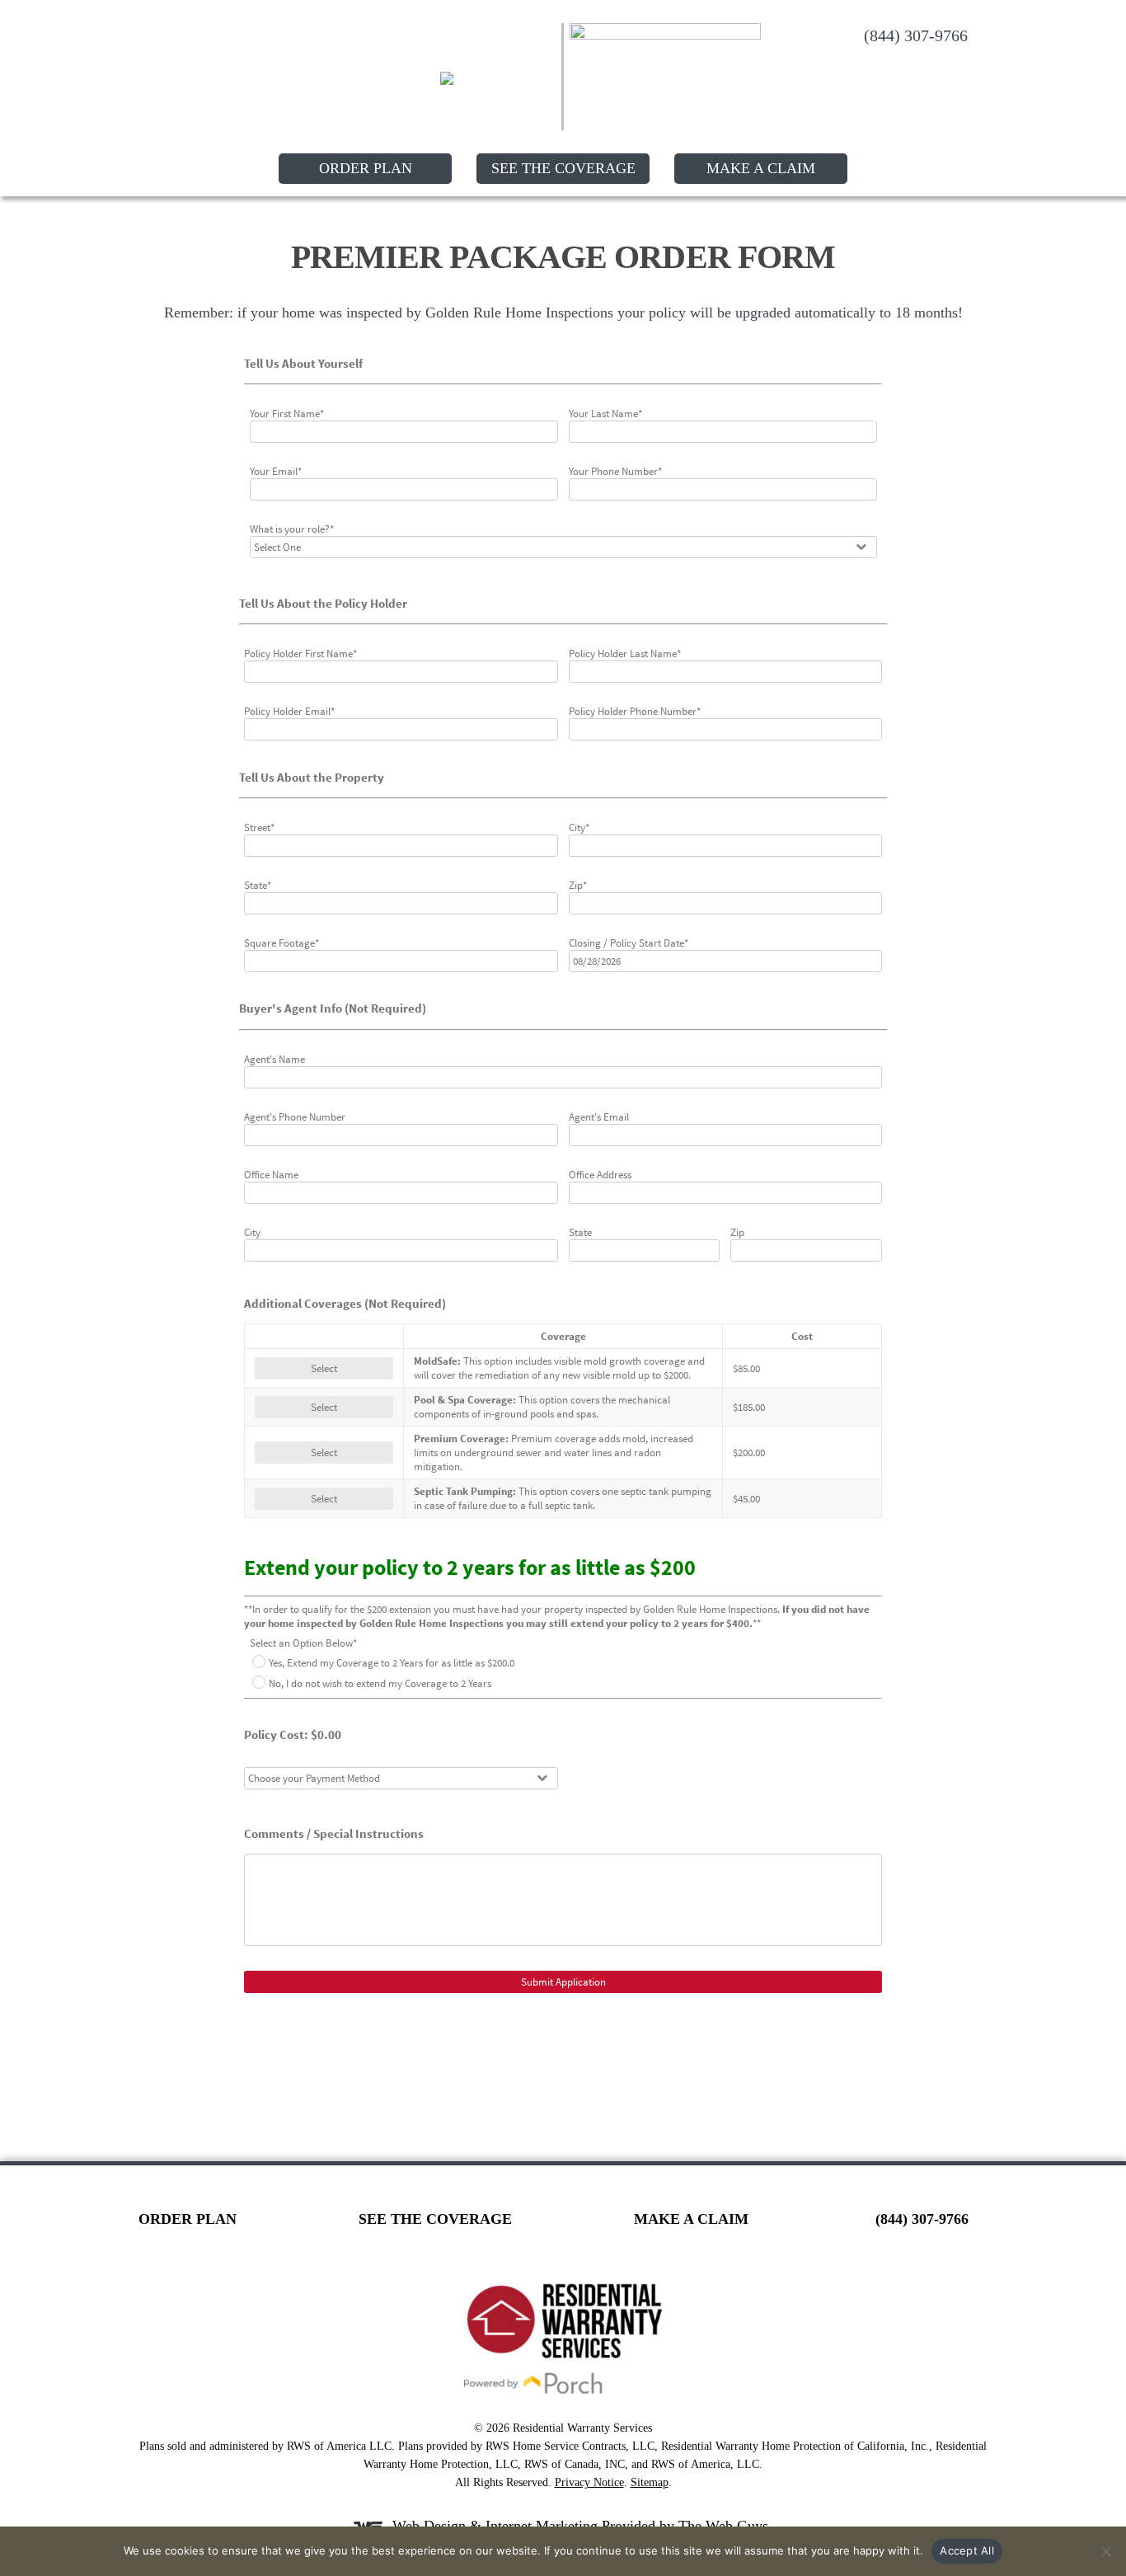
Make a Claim (761, 168)
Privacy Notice (589, 2482)
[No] (1105, 2551)
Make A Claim (691, 2219)
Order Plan (366, 168)
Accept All (967, 2550)
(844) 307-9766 (916, 35)
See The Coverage (563, 168)
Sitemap (650, 2482)
